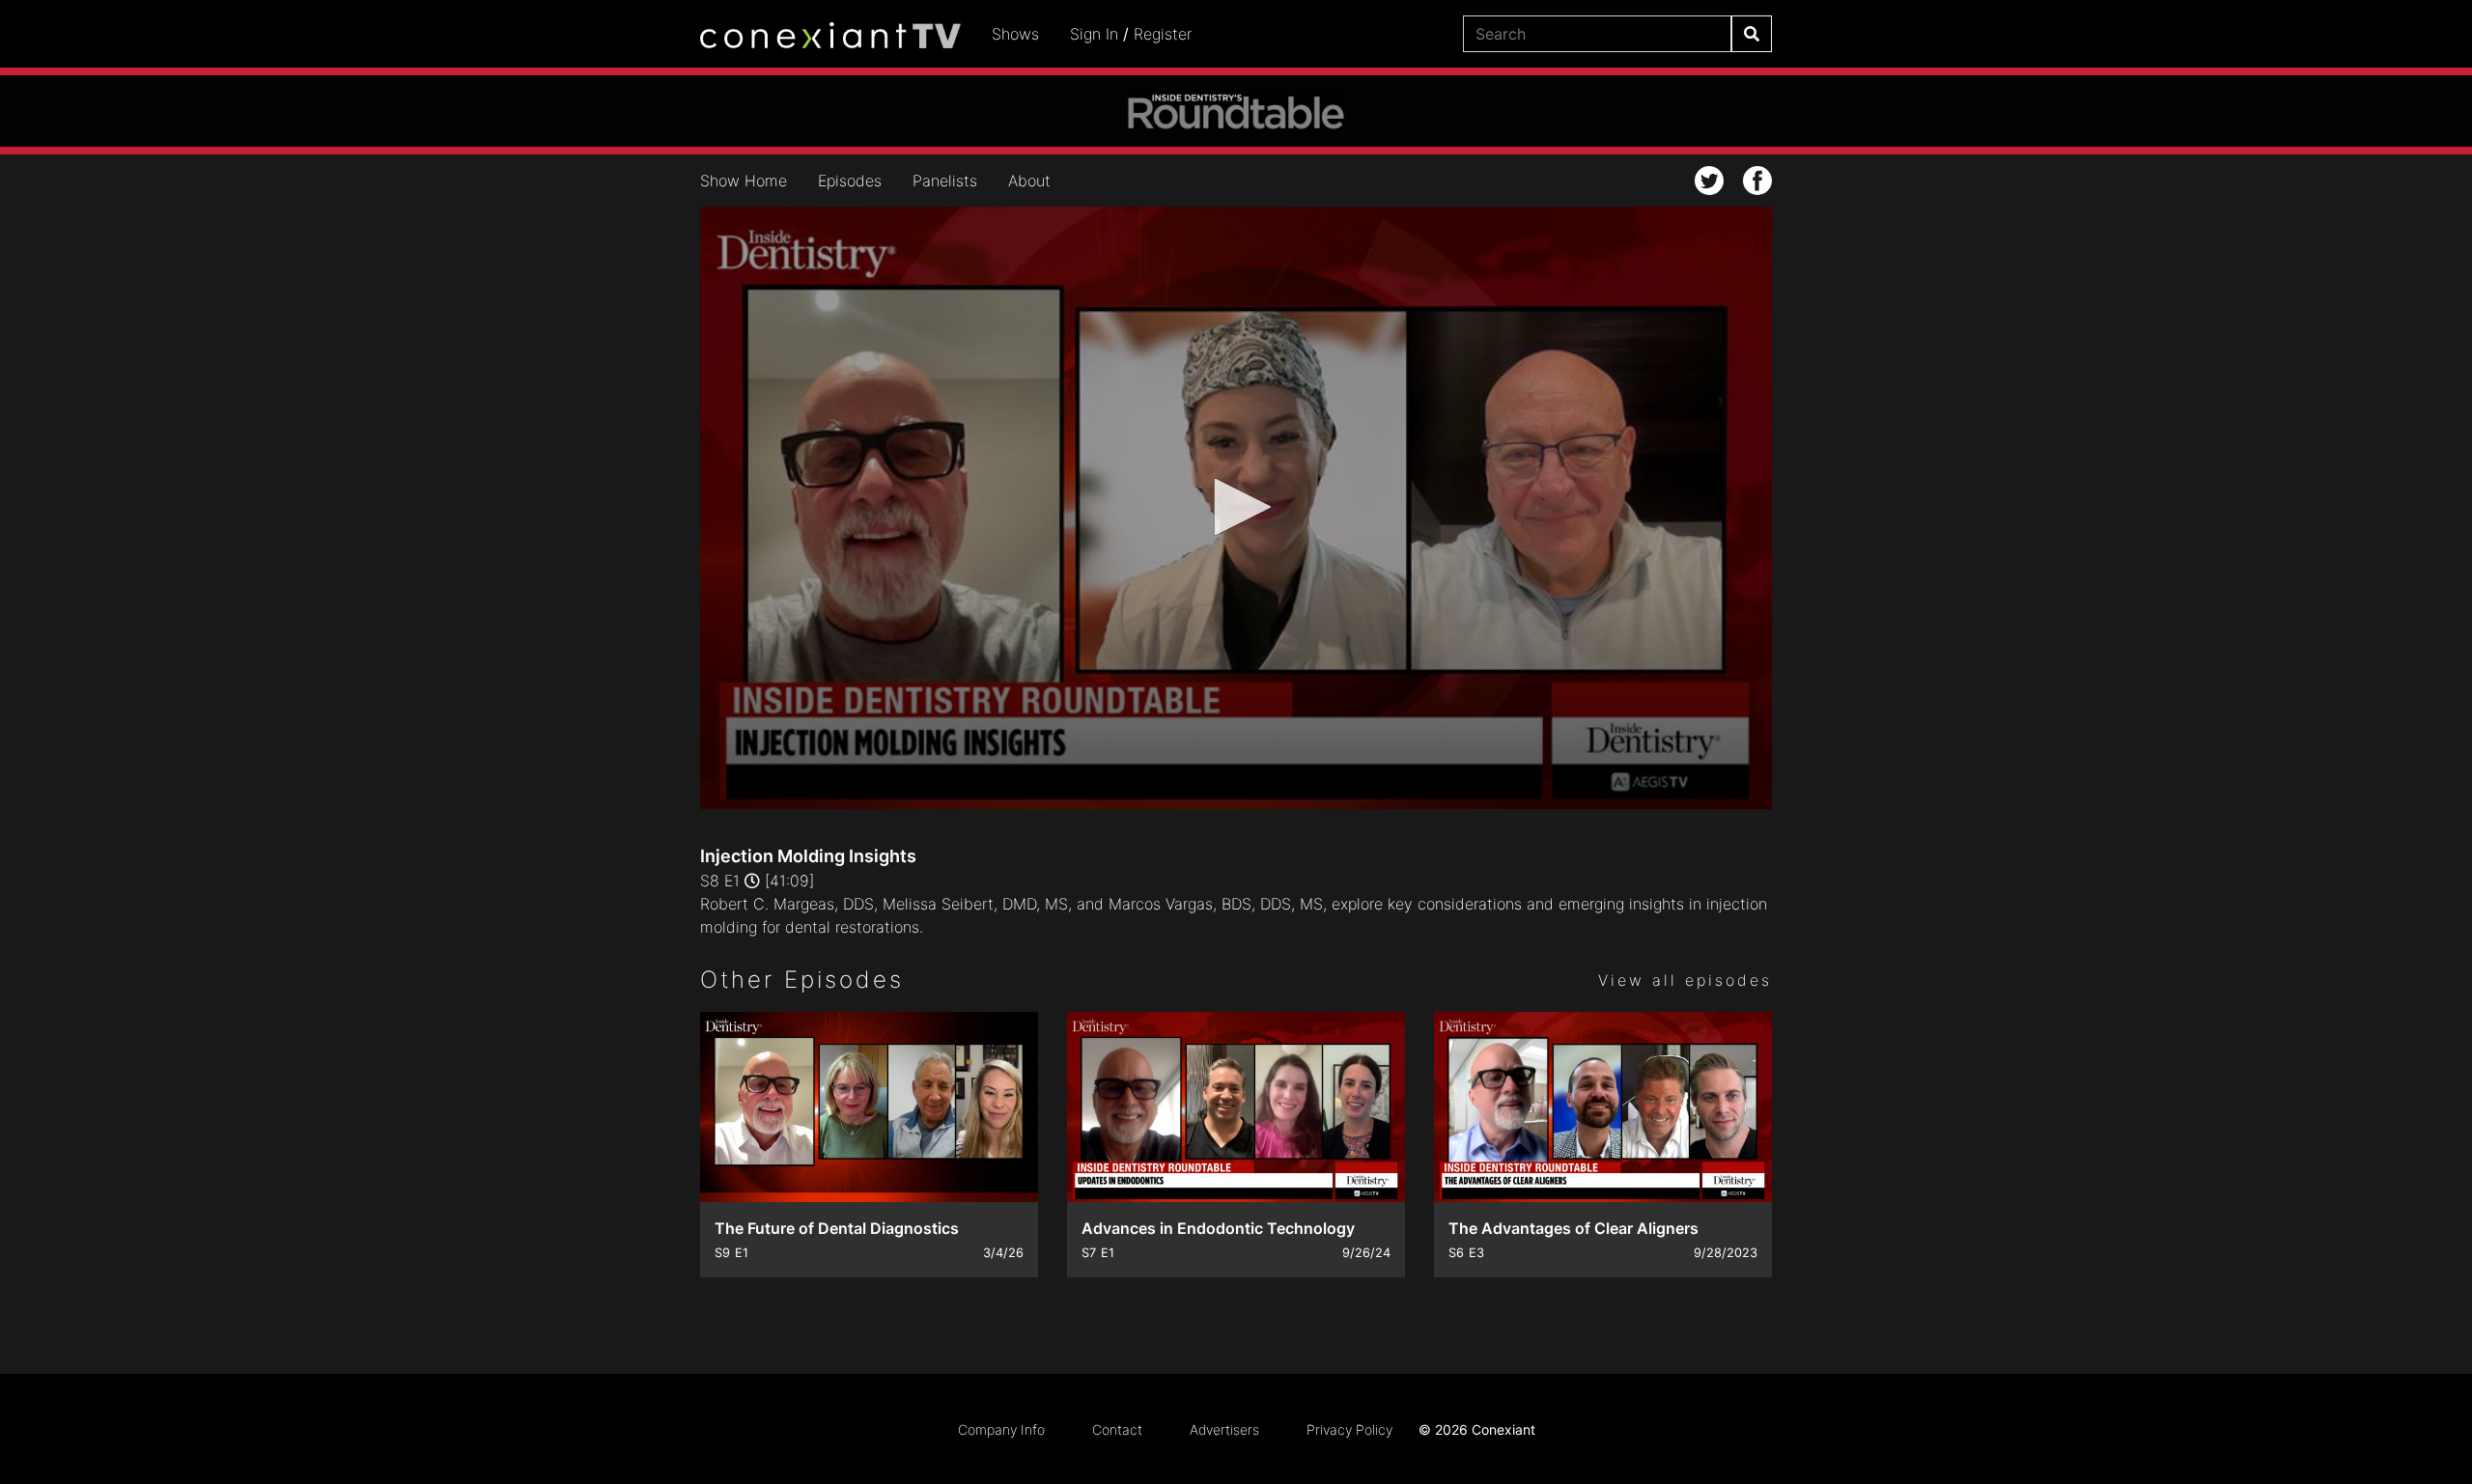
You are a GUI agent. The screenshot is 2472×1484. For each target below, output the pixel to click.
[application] (1236, 508)
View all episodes (1685, 980)
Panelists (945, 181)
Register (1163, 34)
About (1029, 181)
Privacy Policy (1349, 1429)
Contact (1117, 1429)
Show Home (744, 181)
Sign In (1094, 34)
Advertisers (1224, 1429)
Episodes (850, 181)
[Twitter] (1709, 181)
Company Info (1001, 1429)
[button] (1236, 507)
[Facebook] (1757, 181)
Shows (1015, 34)
